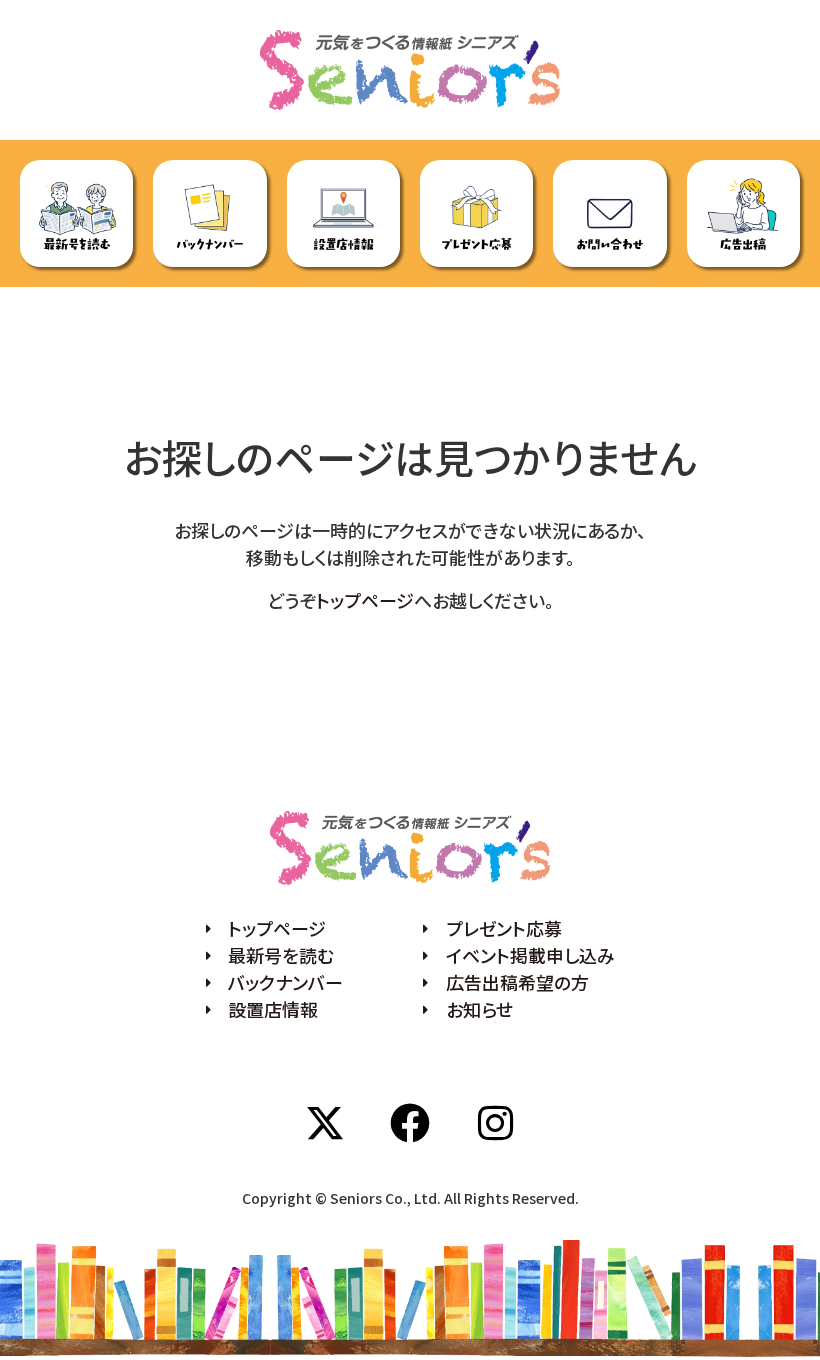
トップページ (365, 600)
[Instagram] (495, 1123)
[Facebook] (410, 1123)
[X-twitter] (325, 1123)
